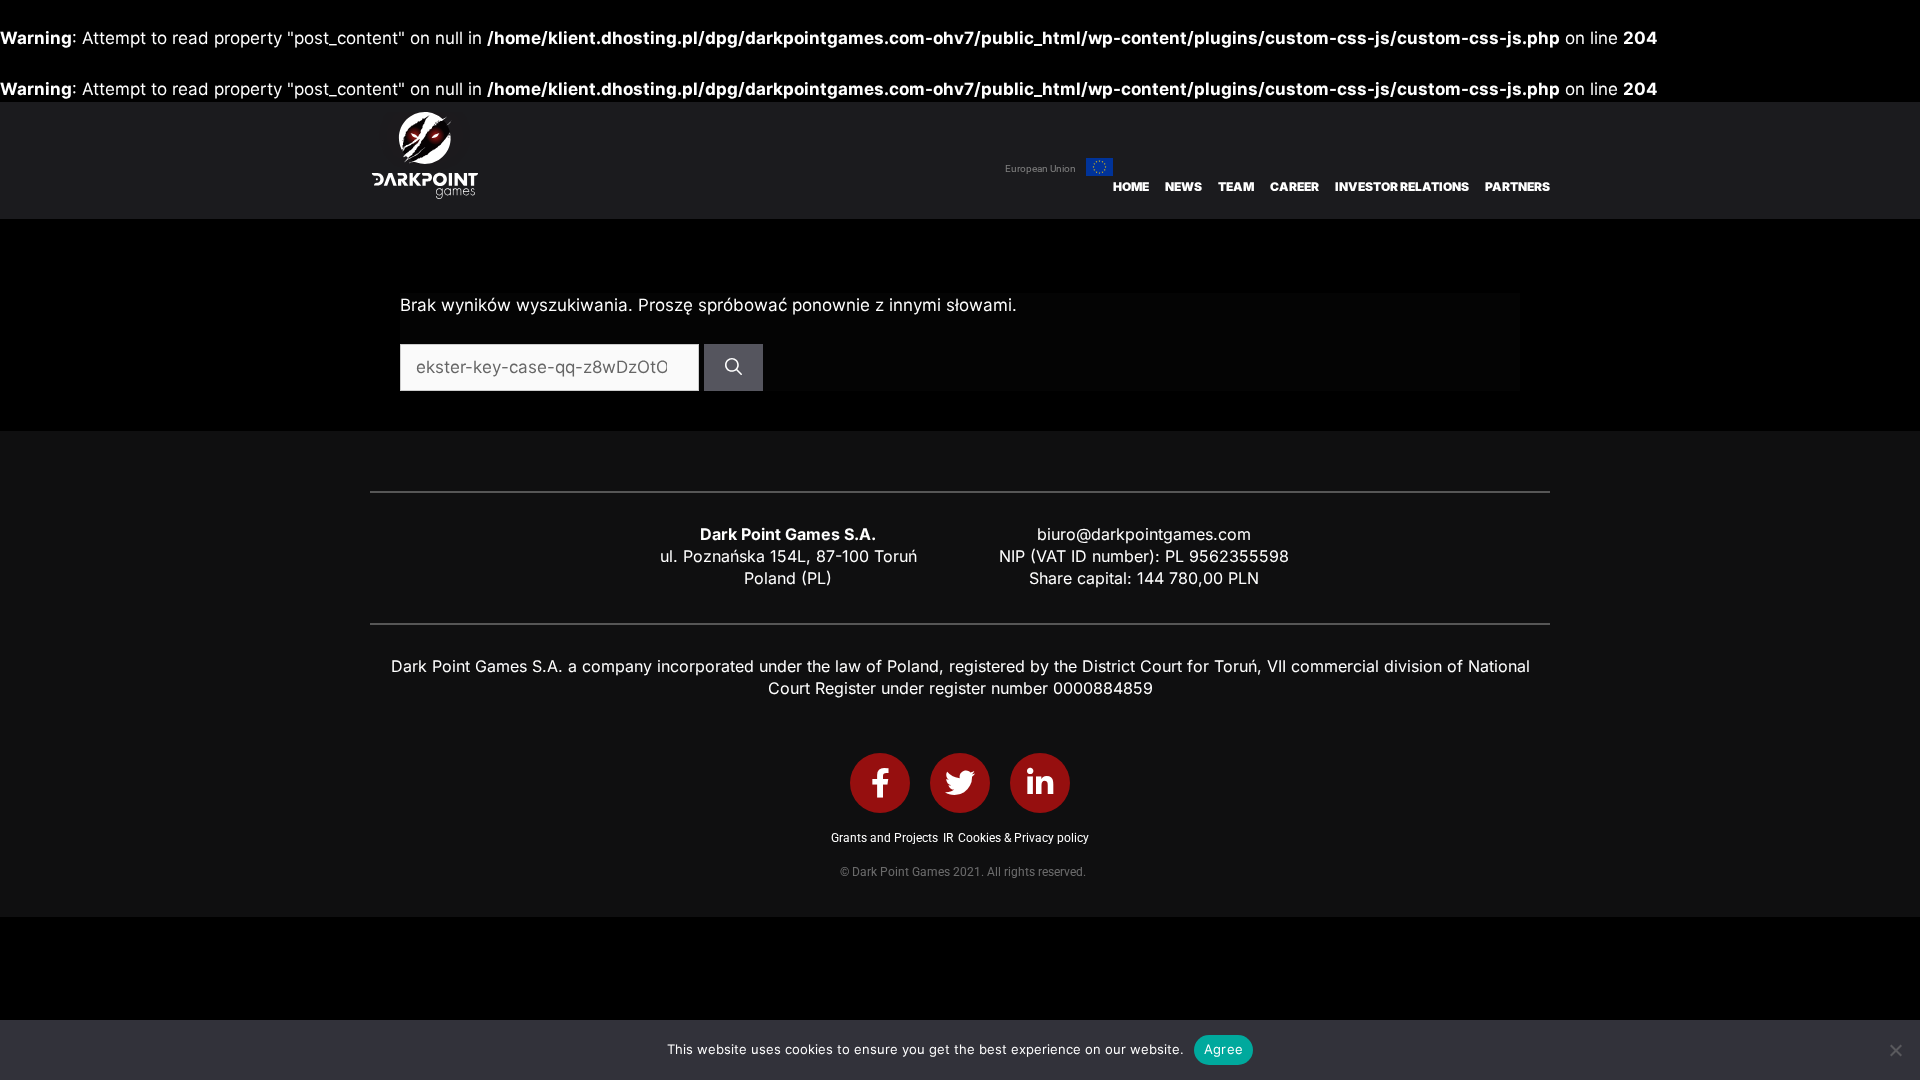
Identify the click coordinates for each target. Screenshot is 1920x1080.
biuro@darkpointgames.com (1144, 534)
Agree (1223, 1049)
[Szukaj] (733, 368)
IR (948, 838)
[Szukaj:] (552, 367)
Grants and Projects (884, 838)
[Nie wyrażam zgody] (1895, 1050)
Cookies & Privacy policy (1023, 838)
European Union (1040, 168)
